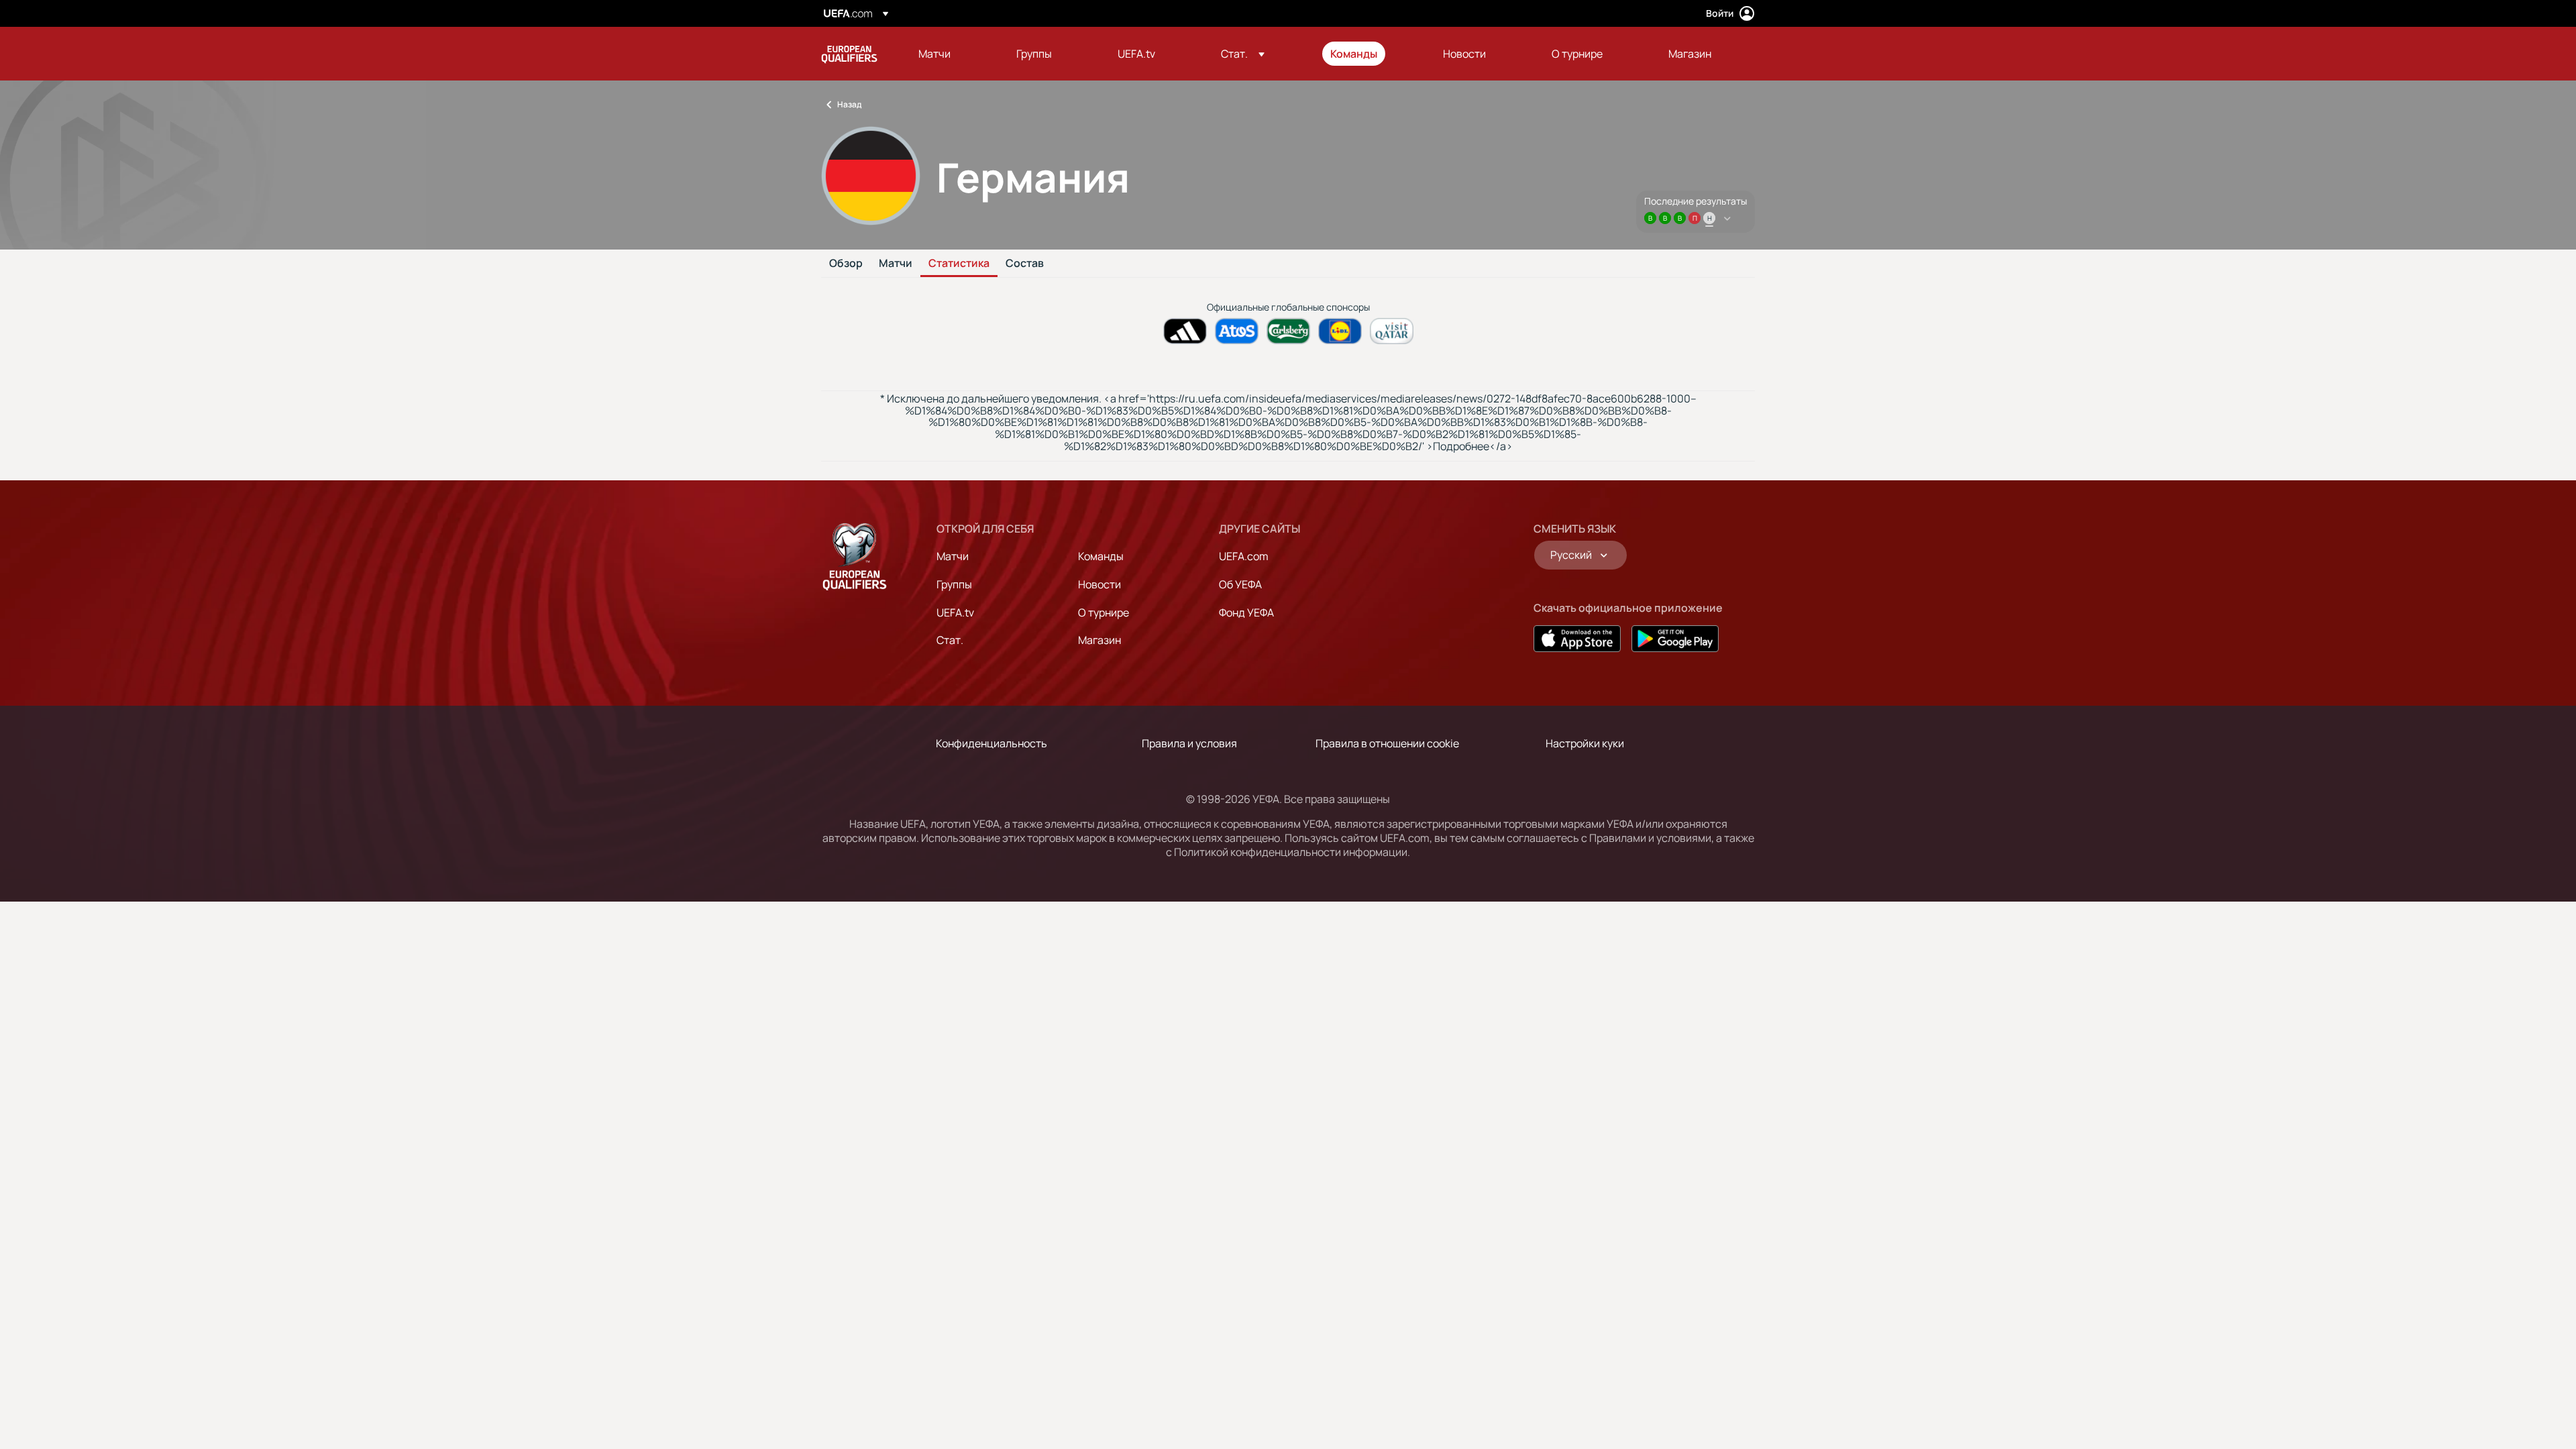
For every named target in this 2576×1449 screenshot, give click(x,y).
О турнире (1104, 612)
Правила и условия (1189, 743)
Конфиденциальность (991, 743)
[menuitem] (951, 54)
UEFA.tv (955, 612)
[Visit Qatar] (1392, 331)
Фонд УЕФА (1246, 612)
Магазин (1099, 640)
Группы (954, 584)
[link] (934, 54)
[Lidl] (1340, 331)
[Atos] (1237, 331)
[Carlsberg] (1288, 331)
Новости (1099, 584)
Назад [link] (849, 104)
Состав (1025, 264)
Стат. (950, 640)
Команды (1101, 556)
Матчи (896, 264)
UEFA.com (1244, 556)
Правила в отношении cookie (1387, 743)
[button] (1243, 54)
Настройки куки (1585, 743)
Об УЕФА (1240, 584)
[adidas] (1185, 331)
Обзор (846, 264)
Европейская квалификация (849, 54)
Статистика (959, 264)
